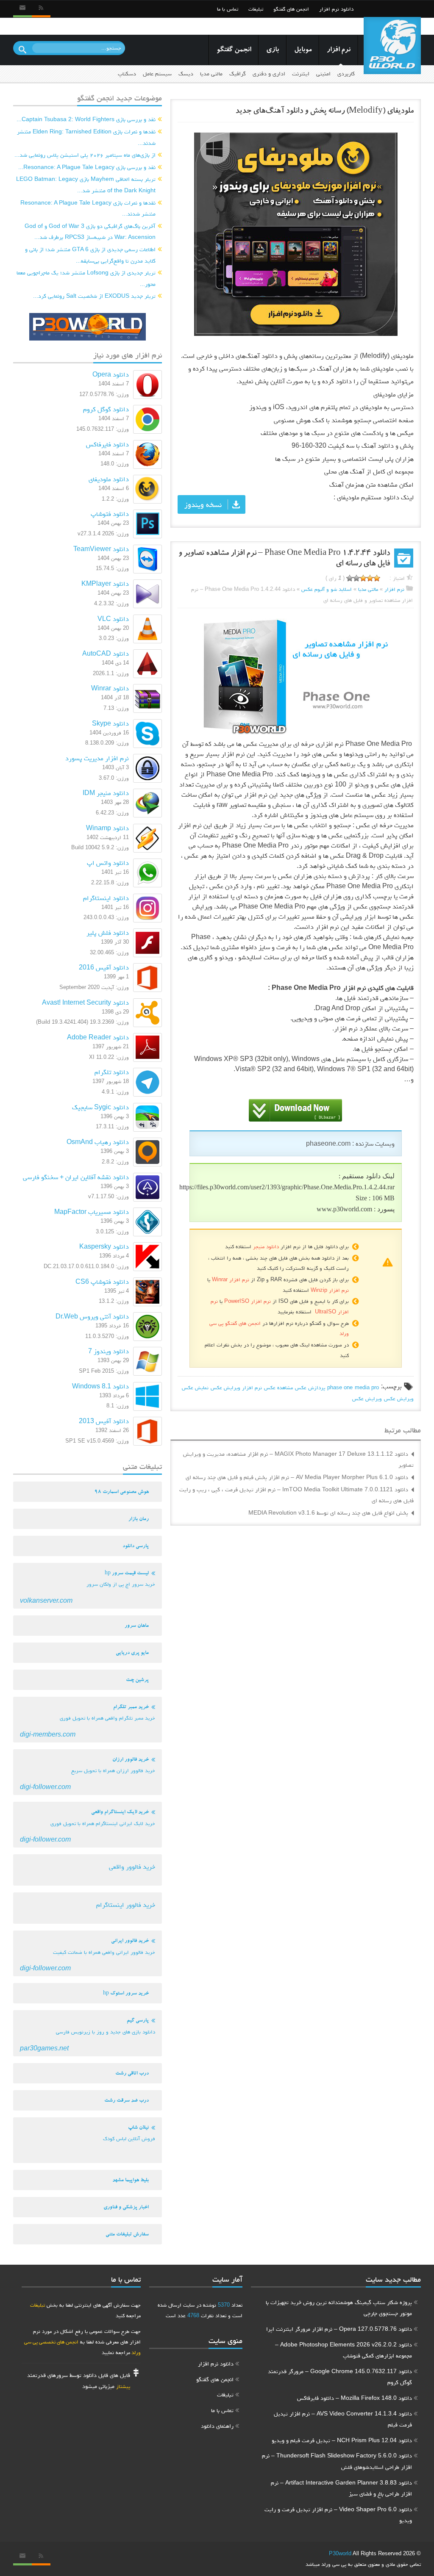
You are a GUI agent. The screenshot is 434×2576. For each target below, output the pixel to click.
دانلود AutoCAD (106, 653)
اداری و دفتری (269, 73)
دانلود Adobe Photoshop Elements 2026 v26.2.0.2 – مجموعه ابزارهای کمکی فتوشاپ (344, 2350)
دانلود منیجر (266, 1246)
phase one (340, 1387)
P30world (340, 2553)
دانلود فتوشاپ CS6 (102, 1281)
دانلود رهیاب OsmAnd (98, 1142)
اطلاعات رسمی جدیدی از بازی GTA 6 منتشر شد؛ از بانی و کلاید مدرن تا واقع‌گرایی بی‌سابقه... (90, 255)
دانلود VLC (113, 619)
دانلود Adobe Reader (98, 1037)
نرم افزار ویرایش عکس (236, 1387)
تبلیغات (256, 9)
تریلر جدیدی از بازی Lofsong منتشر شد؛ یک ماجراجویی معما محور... (86, 278)
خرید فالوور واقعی (132, 1866)
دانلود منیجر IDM (106, 793)
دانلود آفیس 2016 (104, 967)
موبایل (303, 50)
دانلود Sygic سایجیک (100, 1107)
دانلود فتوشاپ (110, 514)
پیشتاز (123, 2386)
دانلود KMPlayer (105, 583)
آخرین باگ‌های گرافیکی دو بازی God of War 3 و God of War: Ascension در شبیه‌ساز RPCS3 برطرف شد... (90, 231)
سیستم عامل (157, 73)
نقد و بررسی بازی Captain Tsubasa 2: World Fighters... (86, 119)
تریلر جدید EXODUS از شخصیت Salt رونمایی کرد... (94, 296)
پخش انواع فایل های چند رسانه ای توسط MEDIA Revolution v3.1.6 (328, 1512)
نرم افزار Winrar (231, 1279)
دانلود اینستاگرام (106, 898)
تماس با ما (228, 9)
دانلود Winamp (107, 828)
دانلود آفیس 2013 (104, 1421)
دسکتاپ (127, 73)
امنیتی (323, 73)
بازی (273, 50)
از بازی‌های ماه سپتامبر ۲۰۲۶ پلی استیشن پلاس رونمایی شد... (85, 155)
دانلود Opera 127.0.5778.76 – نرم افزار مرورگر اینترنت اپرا (339, 2329)
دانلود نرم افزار (336, 9)
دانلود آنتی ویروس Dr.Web (92, 1316)
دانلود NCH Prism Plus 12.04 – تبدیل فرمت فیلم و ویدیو (342, 2440)
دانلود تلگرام (112, 1072)
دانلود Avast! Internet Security (85, 1002)
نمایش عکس (195, 1387)
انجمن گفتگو (234, 50)
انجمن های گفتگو (291, 9)
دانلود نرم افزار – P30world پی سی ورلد (392, 46)
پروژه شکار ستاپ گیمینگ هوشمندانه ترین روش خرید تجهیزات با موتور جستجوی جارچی (339, 2308)
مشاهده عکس (278, 1387)
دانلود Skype (110, 723)
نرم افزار (339, 50)
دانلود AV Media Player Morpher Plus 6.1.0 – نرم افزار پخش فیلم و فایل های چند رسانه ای (297, 1477)
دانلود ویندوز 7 (108, 1351)
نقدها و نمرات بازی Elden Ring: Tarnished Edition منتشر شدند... (86, 137)
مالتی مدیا (211, 73)
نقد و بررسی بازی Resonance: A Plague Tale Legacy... (87, 167)
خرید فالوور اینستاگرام (126, 1904)
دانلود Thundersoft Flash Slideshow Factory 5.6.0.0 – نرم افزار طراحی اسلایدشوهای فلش (337, 2461)
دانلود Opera (111, 374)
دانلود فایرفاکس (107, 444)
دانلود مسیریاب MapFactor (92, 1212)
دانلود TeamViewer (101, 549)
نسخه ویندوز (203, 504)
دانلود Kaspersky (104, 1246)
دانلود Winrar (110, 688)
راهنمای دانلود (338, 26)
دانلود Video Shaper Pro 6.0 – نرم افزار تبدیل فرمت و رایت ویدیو (338, 2515)
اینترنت (301, 73)
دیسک (186, 73)
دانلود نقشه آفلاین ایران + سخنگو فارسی (76, 1177)
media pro (367, 1387)
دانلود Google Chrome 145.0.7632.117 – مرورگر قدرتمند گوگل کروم (340, 2377)
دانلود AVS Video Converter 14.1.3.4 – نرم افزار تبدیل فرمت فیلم (343, 2419)
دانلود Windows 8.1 (100, 1386)
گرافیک (238, 73)
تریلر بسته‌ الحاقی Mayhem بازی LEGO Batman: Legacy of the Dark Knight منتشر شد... (86, 184)
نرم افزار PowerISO (248, 1301)
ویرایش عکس (399, 1398)
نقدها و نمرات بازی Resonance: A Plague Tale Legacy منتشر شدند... (88, 208)
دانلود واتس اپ (108, 863)
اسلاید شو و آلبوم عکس (327, 589)
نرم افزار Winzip (330, 1290)
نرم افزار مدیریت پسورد (97, 758)
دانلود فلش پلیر (108, 932)
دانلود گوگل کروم (106, 409)
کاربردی (346, 73)
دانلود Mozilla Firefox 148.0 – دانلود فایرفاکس (355, 2398)
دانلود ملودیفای (109, 479)
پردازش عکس (310, 1387)
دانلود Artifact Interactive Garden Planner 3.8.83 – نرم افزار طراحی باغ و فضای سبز (341, 2488)
